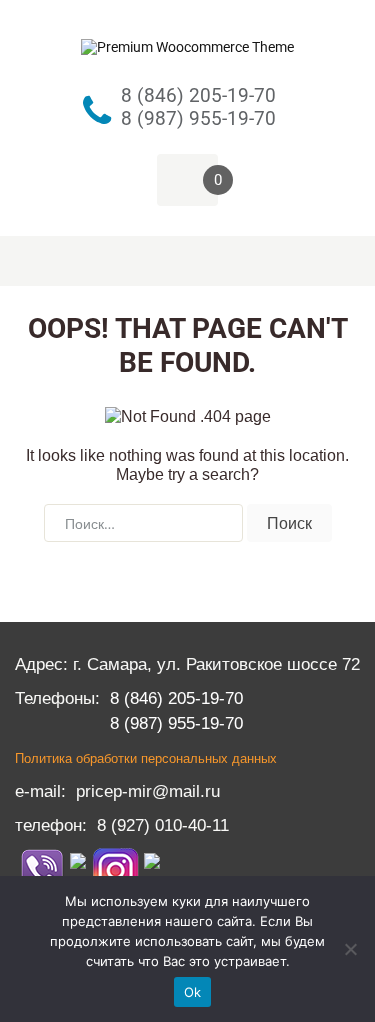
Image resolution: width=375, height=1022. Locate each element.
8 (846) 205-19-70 (176, 698)
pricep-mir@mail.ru (148, 791)
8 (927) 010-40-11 (163, 825)
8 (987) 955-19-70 (176, 723)
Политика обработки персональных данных (146, 758)
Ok (193, 992)
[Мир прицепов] (187, 42)
